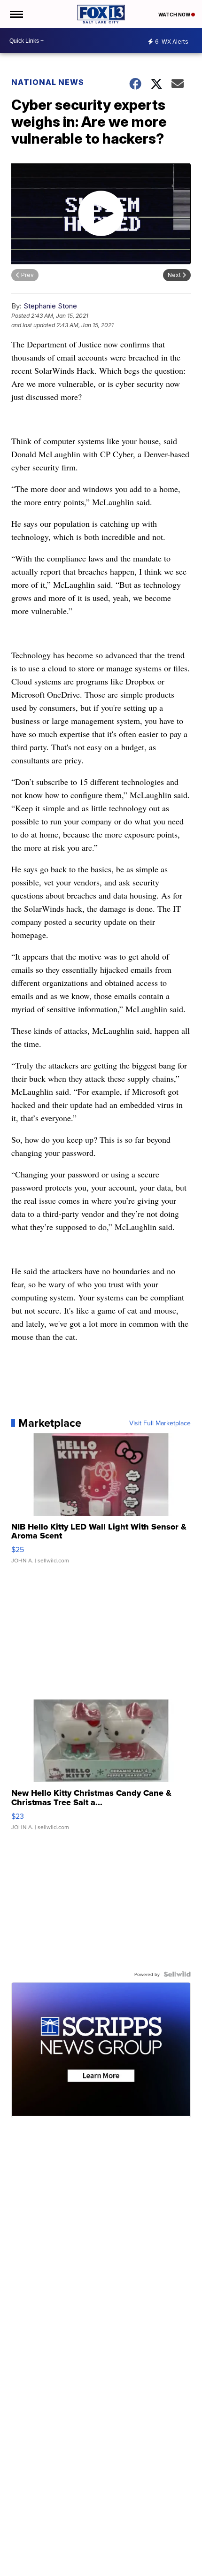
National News (48, 82)
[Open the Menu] (16, 14)
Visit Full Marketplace (160, 1423)
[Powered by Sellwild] (177, 1974)
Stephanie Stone (50, 306)
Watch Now (175, 15)
